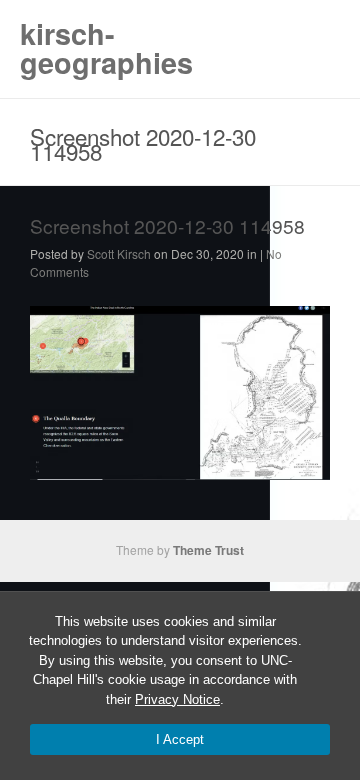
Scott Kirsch (119, 253)
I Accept (180, 739)
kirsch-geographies (106, 48)
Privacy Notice (177, 699)
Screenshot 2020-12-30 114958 (167, 225)
